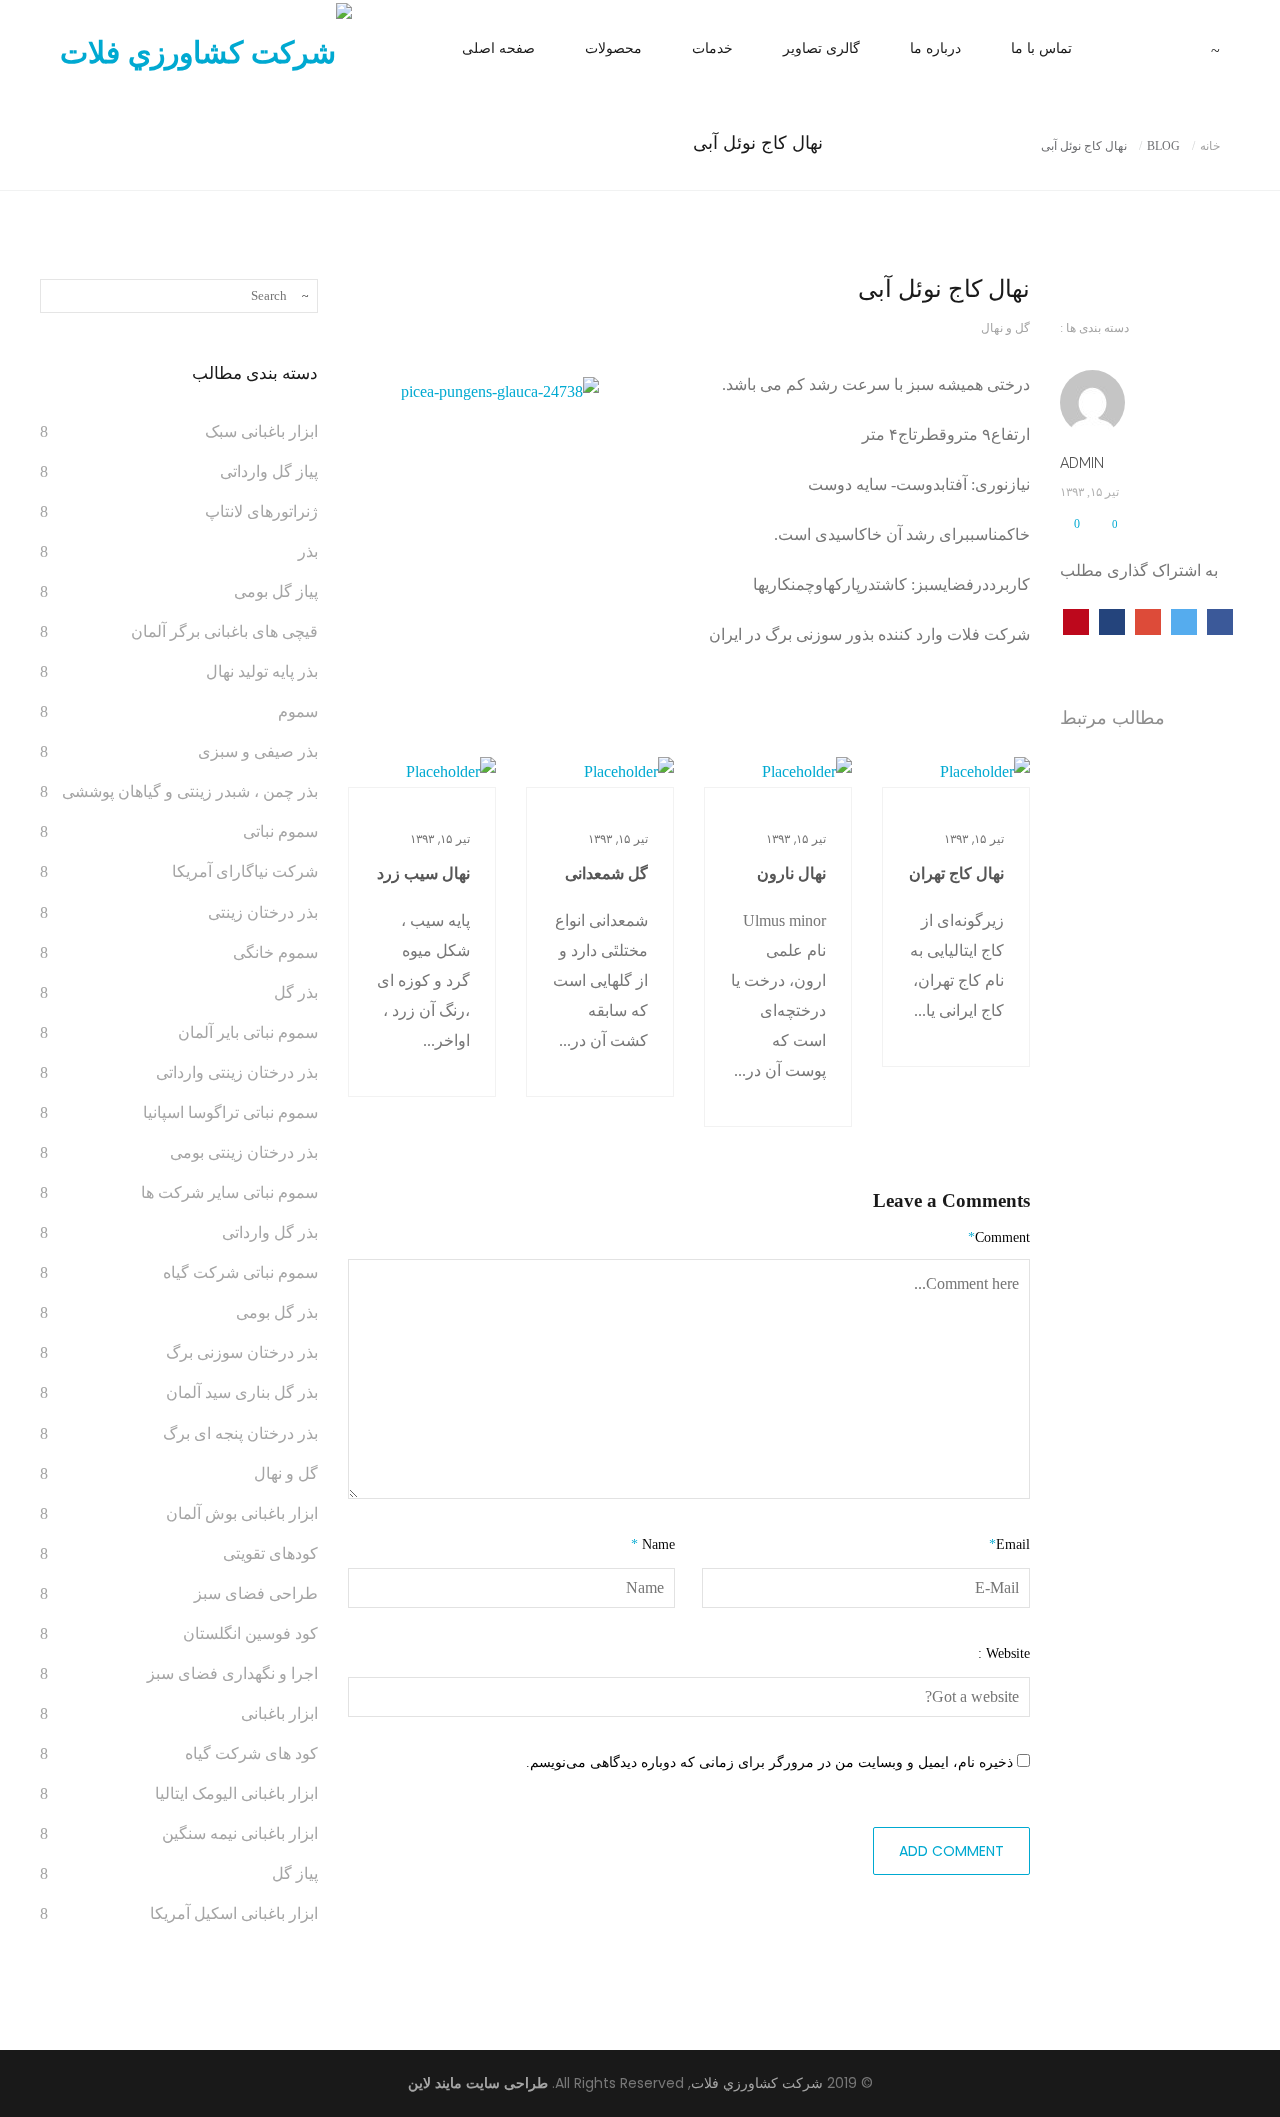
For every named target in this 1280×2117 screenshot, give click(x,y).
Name (653, 1544)
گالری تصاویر (821, 48)
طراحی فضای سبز (256, 1593)
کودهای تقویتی (270, 1553)
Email (1009, 1544)
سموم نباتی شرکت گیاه (240, 1272)
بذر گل (296, 992)
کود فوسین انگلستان (250, 1633)
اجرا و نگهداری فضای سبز (232, 1673)
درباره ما (935, 48)
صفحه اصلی (498, 48)
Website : (1004, 1653)
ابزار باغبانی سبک (261, 431)
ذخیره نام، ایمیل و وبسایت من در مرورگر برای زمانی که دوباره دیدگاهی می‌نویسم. (769, 1762)
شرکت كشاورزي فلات (757, 2083)
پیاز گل (295, 1873)
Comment (999, 1237)
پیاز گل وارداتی (269, 471)
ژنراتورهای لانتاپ (261, 511)
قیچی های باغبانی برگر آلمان (224, 631)
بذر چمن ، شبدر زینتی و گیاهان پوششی (190, 791)
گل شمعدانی (606, 873)
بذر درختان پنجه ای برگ (240, 1433)
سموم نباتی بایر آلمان (248, 1032)
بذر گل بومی (277, 1312)
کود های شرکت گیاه (251, 1753)
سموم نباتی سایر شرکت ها (229, 1192)
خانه (1210, 146)
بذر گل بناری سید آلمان (242, 1392)
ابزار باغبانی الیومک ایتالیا (236, 1793)
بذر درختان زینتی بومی (244, 1152)
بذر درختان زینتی (263, 912)
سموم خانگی (275, 952)
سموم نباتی (280, 831)
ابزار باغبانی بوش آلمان (242, 1513)
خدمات (712, 48)
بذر (308, 551)
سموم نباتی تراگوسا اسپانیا (230, 1112)
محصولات (613, 48)
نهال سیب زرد (423, 873)
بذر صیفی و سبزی (258, 751)
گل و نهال (1005, 328)
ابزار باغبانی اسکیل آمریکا (234, 1913)
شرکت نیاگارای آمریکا (245, 871)
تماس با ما (1041, 48)
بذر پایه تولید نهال (262, 671)
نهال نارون (791, 873)
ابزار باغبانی (279, 1713)
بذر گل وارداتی (270, 1232)
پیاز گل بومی (276, 591)
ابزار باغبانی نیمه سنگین (240, 1833)
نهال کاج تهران (956, 873)
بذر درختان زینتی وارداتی (237, 1072)
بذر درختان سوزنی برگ (242, 1352)
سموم (298, 711)
